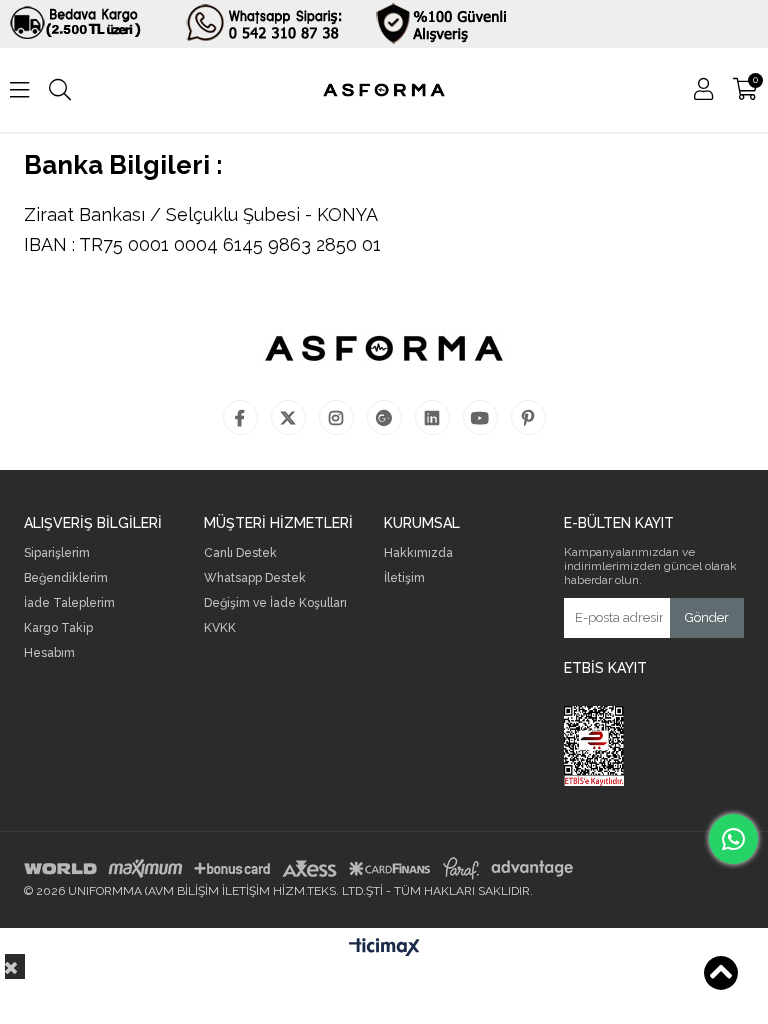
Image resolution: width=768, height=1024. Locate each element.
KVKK (220, 628)
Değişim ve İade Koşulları (275, 603)
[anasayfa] (384, 90)
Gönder (707, 617)
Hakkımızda (418, 553)
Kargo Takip (58, 628)
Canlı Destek (240, 553)
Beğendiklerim (66, 578)
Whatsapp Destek (255, 578)
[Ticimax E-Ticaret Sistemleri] (384, 948)
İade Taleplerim (69, 603)
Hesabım (49, 653)
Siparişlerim (57, 553)
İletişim (404, 578)
